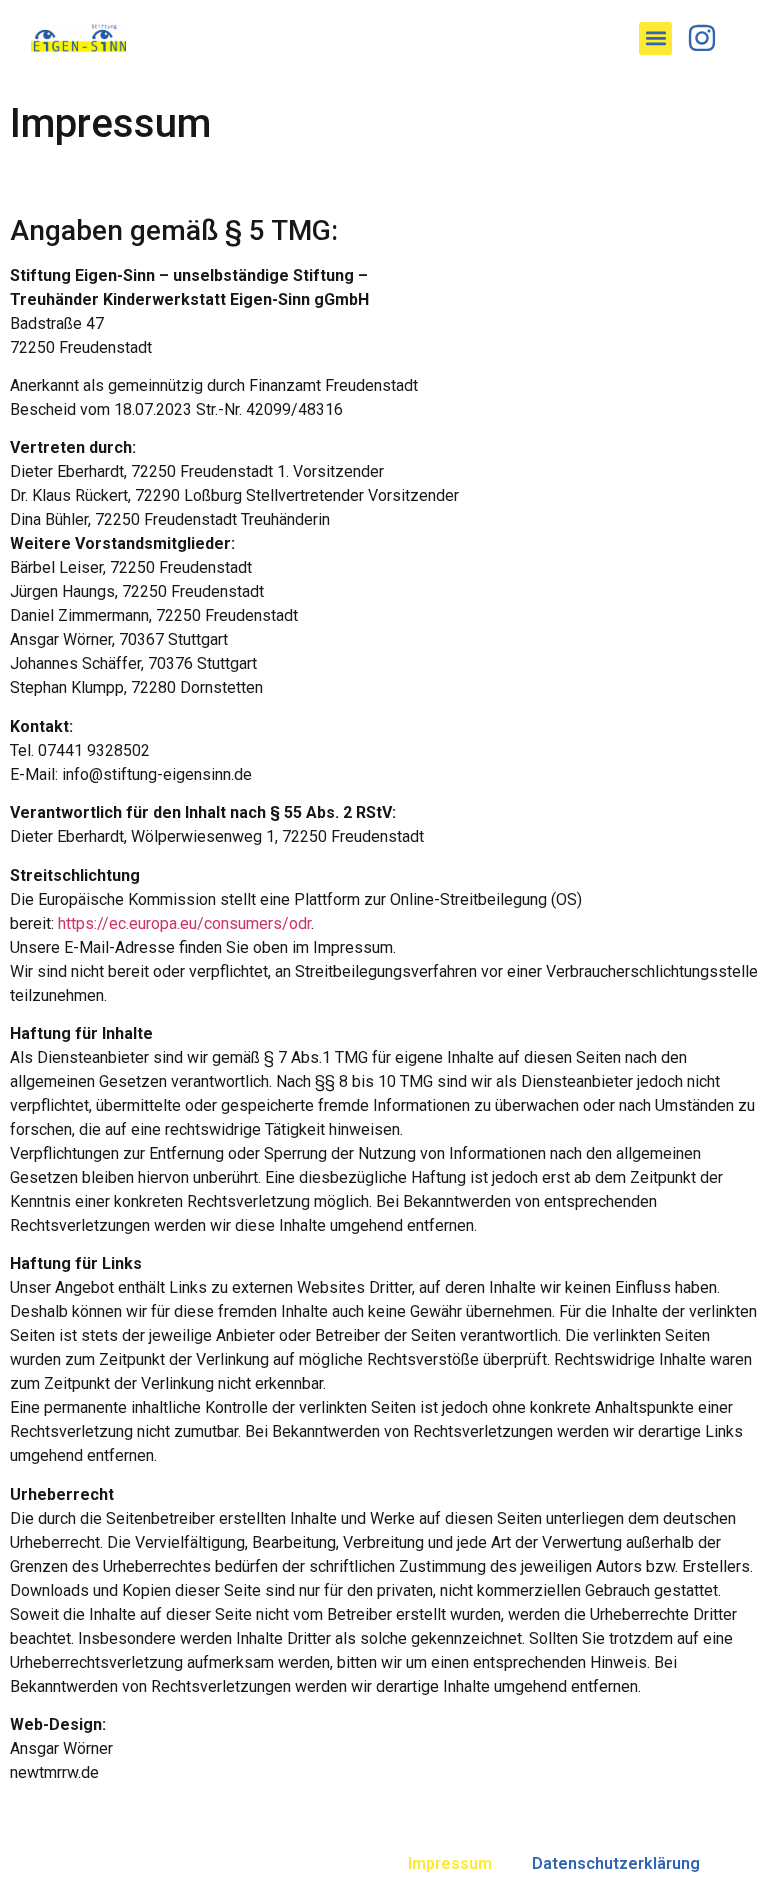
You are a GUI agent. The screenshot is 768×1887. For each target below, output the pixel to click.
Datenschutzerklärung (616, 1863)
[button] (655, 38)
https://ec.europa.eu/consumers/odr (184, 923)
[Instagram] (702, 38)
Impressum (450, 1863)
